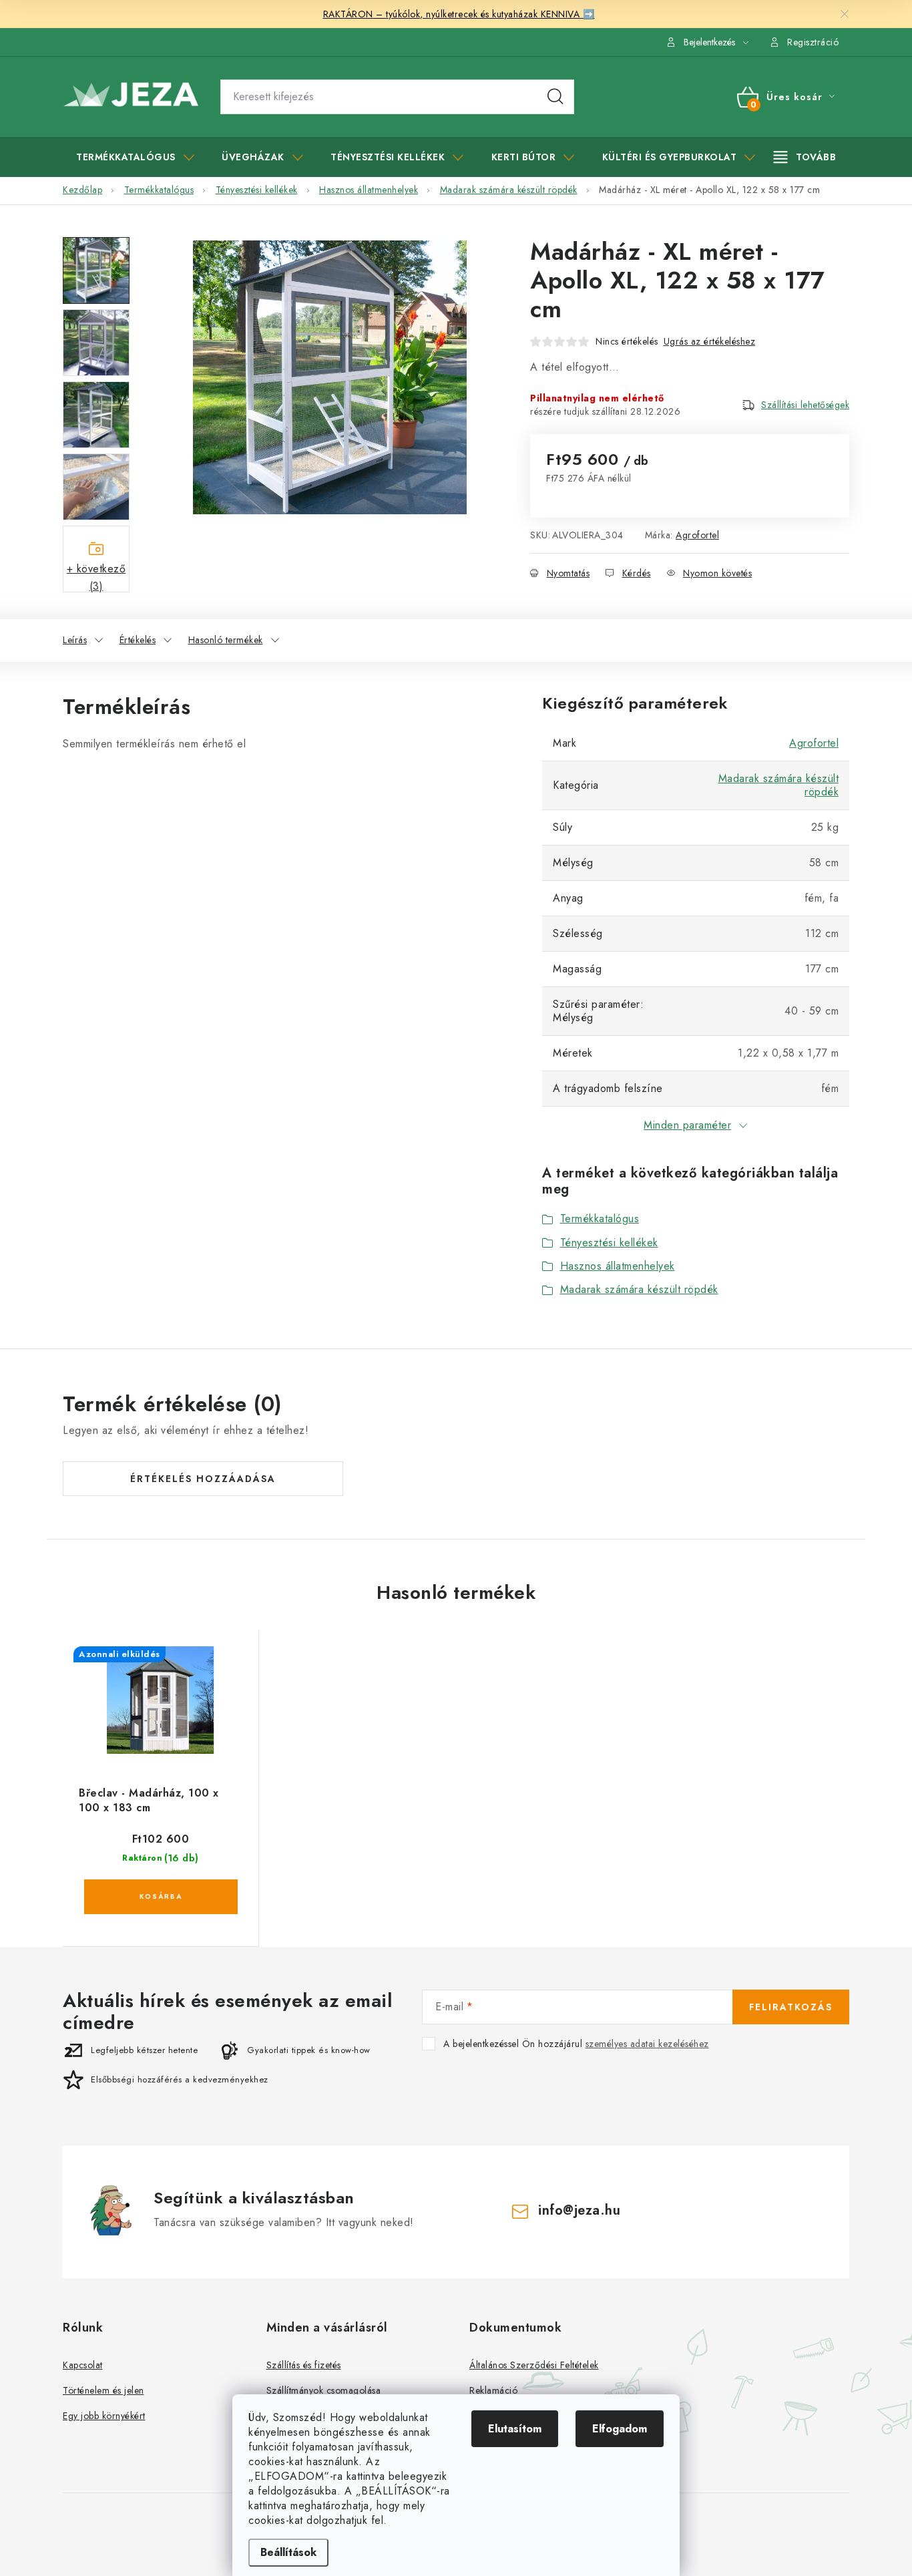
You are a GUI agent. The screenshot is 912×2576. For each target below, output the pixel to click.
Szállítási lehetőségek (805, 405)
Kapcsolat (83, 2365)
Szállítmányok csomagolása (324, 2390)
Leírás (75, 640)
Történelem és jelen (103, 2390)
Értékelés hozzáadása (203, 1479)
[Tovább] (805, 157)
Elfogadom (620, 2429)
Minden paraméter (687, 1125)
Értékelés (138, 640)
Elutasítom (515, 2429)
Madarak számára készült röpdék (779, 785)
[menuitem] (135, 157)
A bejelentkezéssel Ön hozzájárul (576, 2044)
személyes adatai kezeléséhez (647, 2044)
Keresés (555, 97)
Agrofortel (697, 535)
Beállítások (288, 2552)
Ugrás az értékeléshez (710, 341)
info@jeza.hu (579, 2210)
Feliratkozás (791, 2007)
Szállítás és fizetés (304, 2365)
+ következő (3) (96, 577)
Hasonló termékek (226, 640)
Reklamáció (493, 2390)
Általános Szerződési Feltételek (534, 2365)
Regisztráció (813, 42)
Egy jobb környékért (104, 2416)
